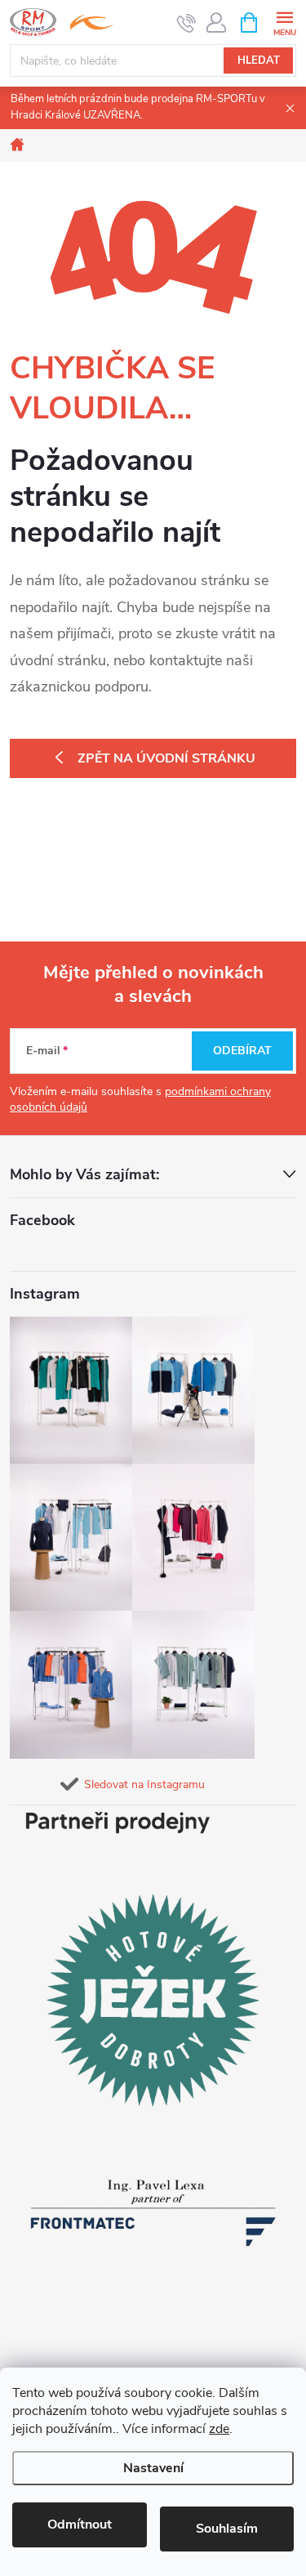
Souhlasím (227, 2529)
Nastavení (153, 2468)
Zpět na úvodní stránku (166, 758)
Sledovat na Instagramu (144, 1784)
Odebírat (242, 1051)
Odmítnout (80, 2525)
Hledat (259, 60)
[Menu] (284, 22)
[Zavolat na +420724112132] (186, 23)
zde (219, 2429)
